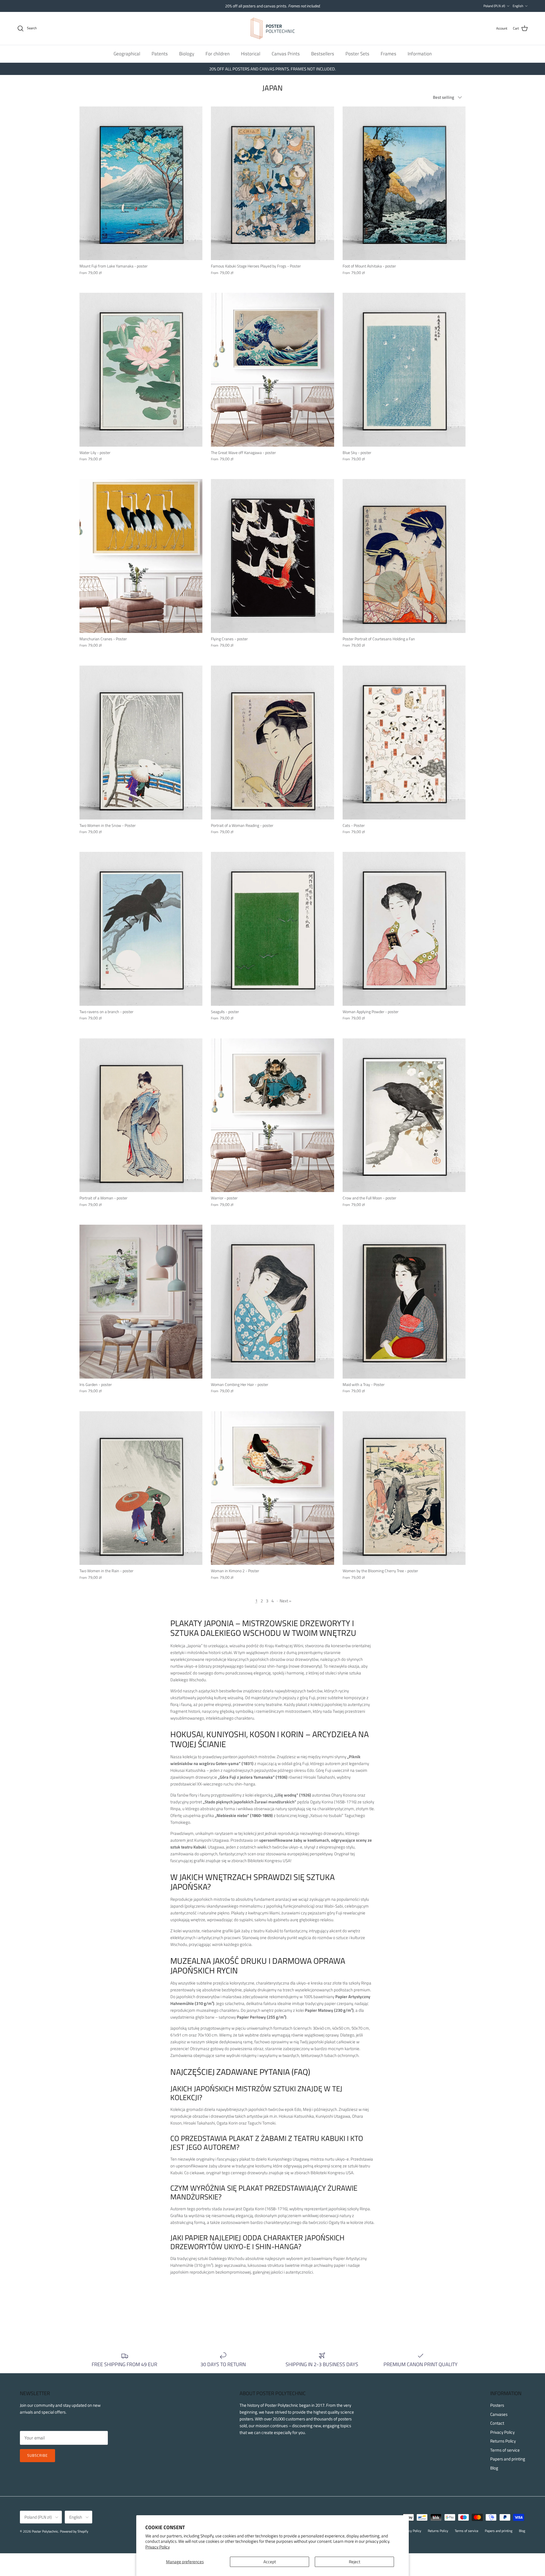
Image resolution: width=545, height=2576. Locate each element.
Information (420, 53)
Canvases (499, 2414)
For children (218, 53)
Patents (160, 53)
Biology (187, 53)
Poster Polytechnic (45, 2531)
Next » (285, 1601)
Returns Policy (503, 2441)
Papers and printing (508, 2459)
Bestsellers (323, 53)
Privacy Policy (158, 2547)
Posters (497, 2405)
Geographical (127, 53)
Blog (494, 2468)
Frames (388, 53)
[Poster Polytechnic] (273, 28)
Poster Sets (357, 53)
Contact (497, 2423)
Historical (251, 53)
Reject (355, 2562)
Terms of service (505, 2450)
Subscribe (37, 2455)
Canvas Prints (286, 53)
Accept (270, 2562)
